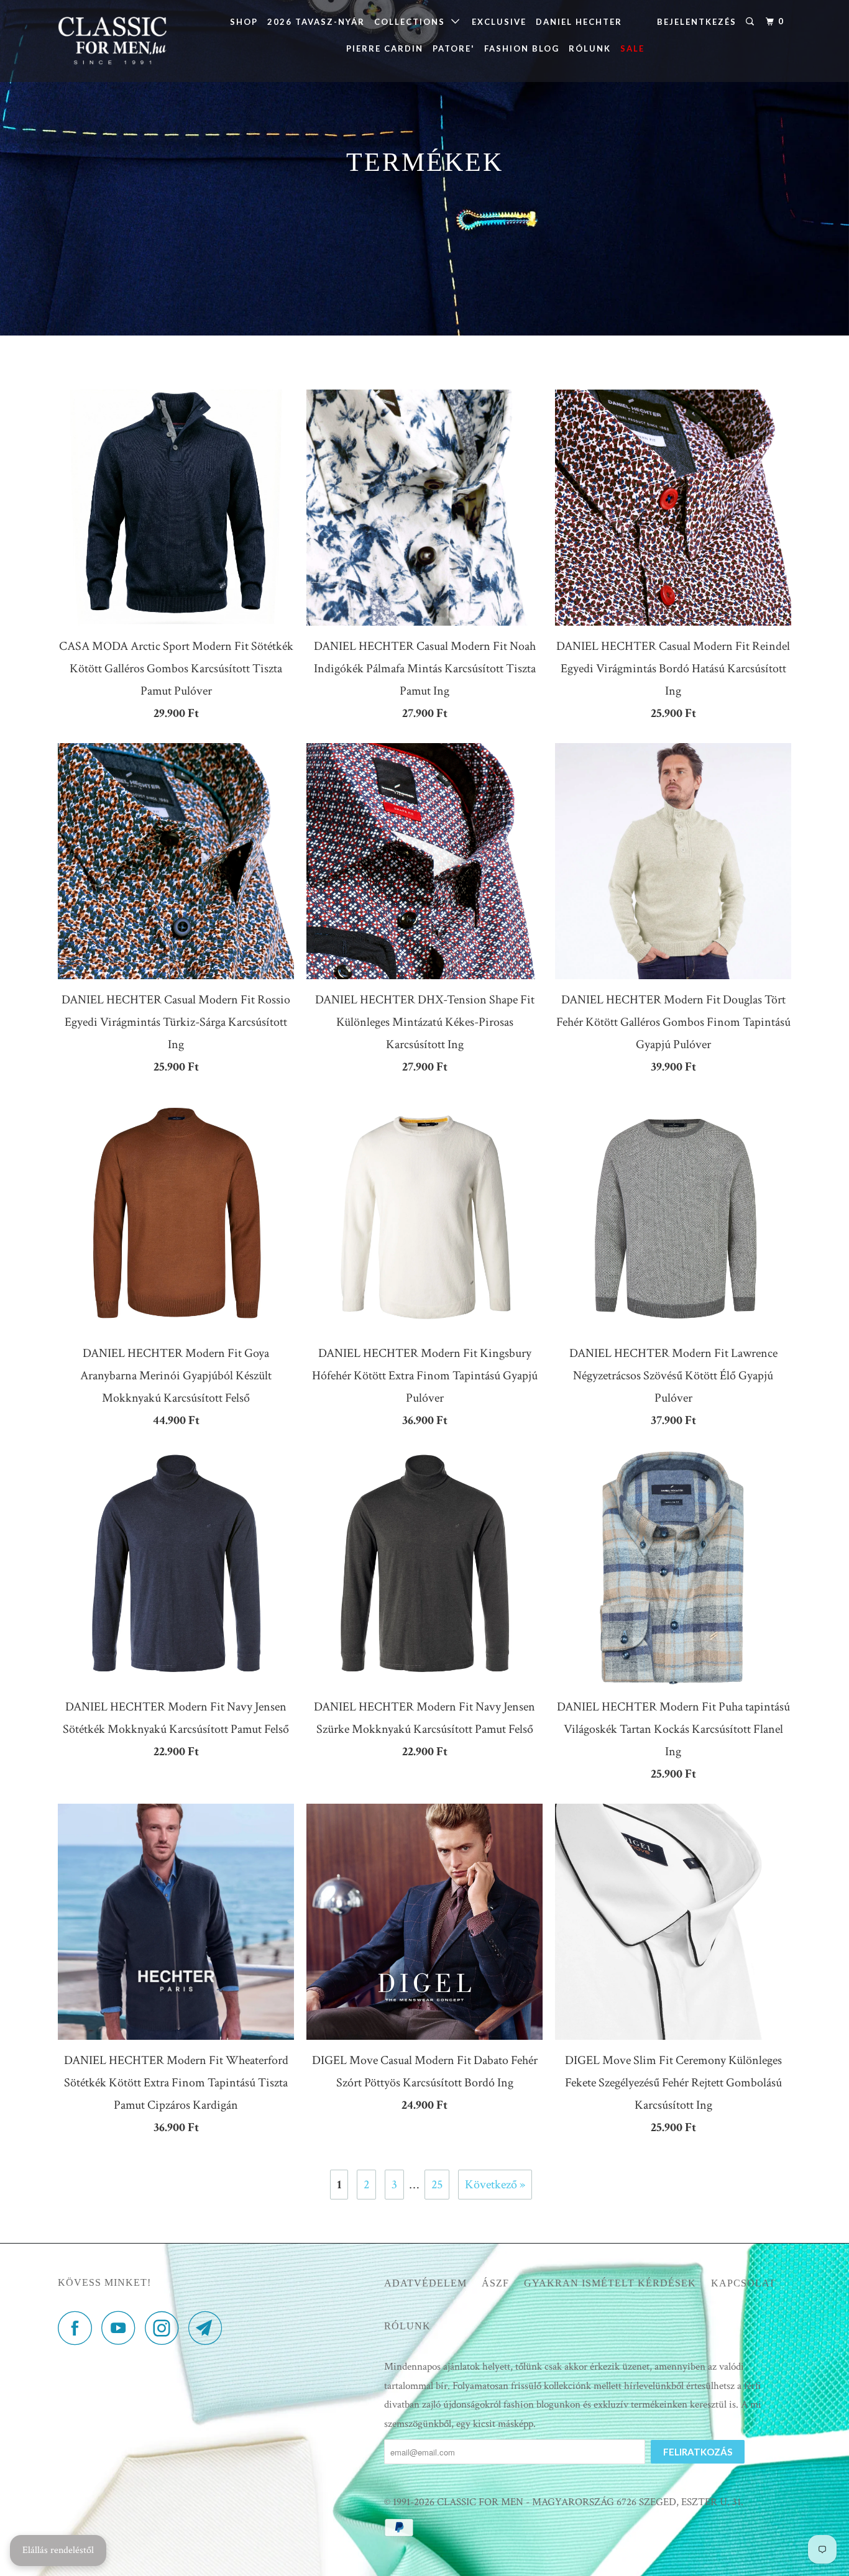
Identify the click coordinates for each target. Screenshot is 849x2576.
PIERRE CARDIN (385, 48)
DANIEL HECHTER (579, 22)
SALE (632, 48)
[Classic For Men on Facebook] (78, 2328)
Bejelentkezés (697, 22)
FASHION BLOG (522, 48)
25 (437, 2185)
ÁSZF (495, 2283)
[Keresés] (751, 22)
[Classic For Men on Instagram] (165, 2328)
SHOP (244, 22)
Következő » (495, 2185)
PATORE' (454, 48)
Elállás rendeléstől (58, 2550)
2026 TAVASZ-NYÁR (316, 22)
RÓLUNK (590, 48)
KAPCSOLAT (743, 2283)
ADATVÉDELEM (425, 2283)
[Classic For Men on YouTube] (122, 2328)
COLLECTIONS (413, 22)
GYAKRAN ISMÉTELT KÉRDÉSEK (610, 2283)
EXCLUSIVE (499, 22)
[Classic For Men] (122, 41)
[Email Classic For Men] (209, 2328)
